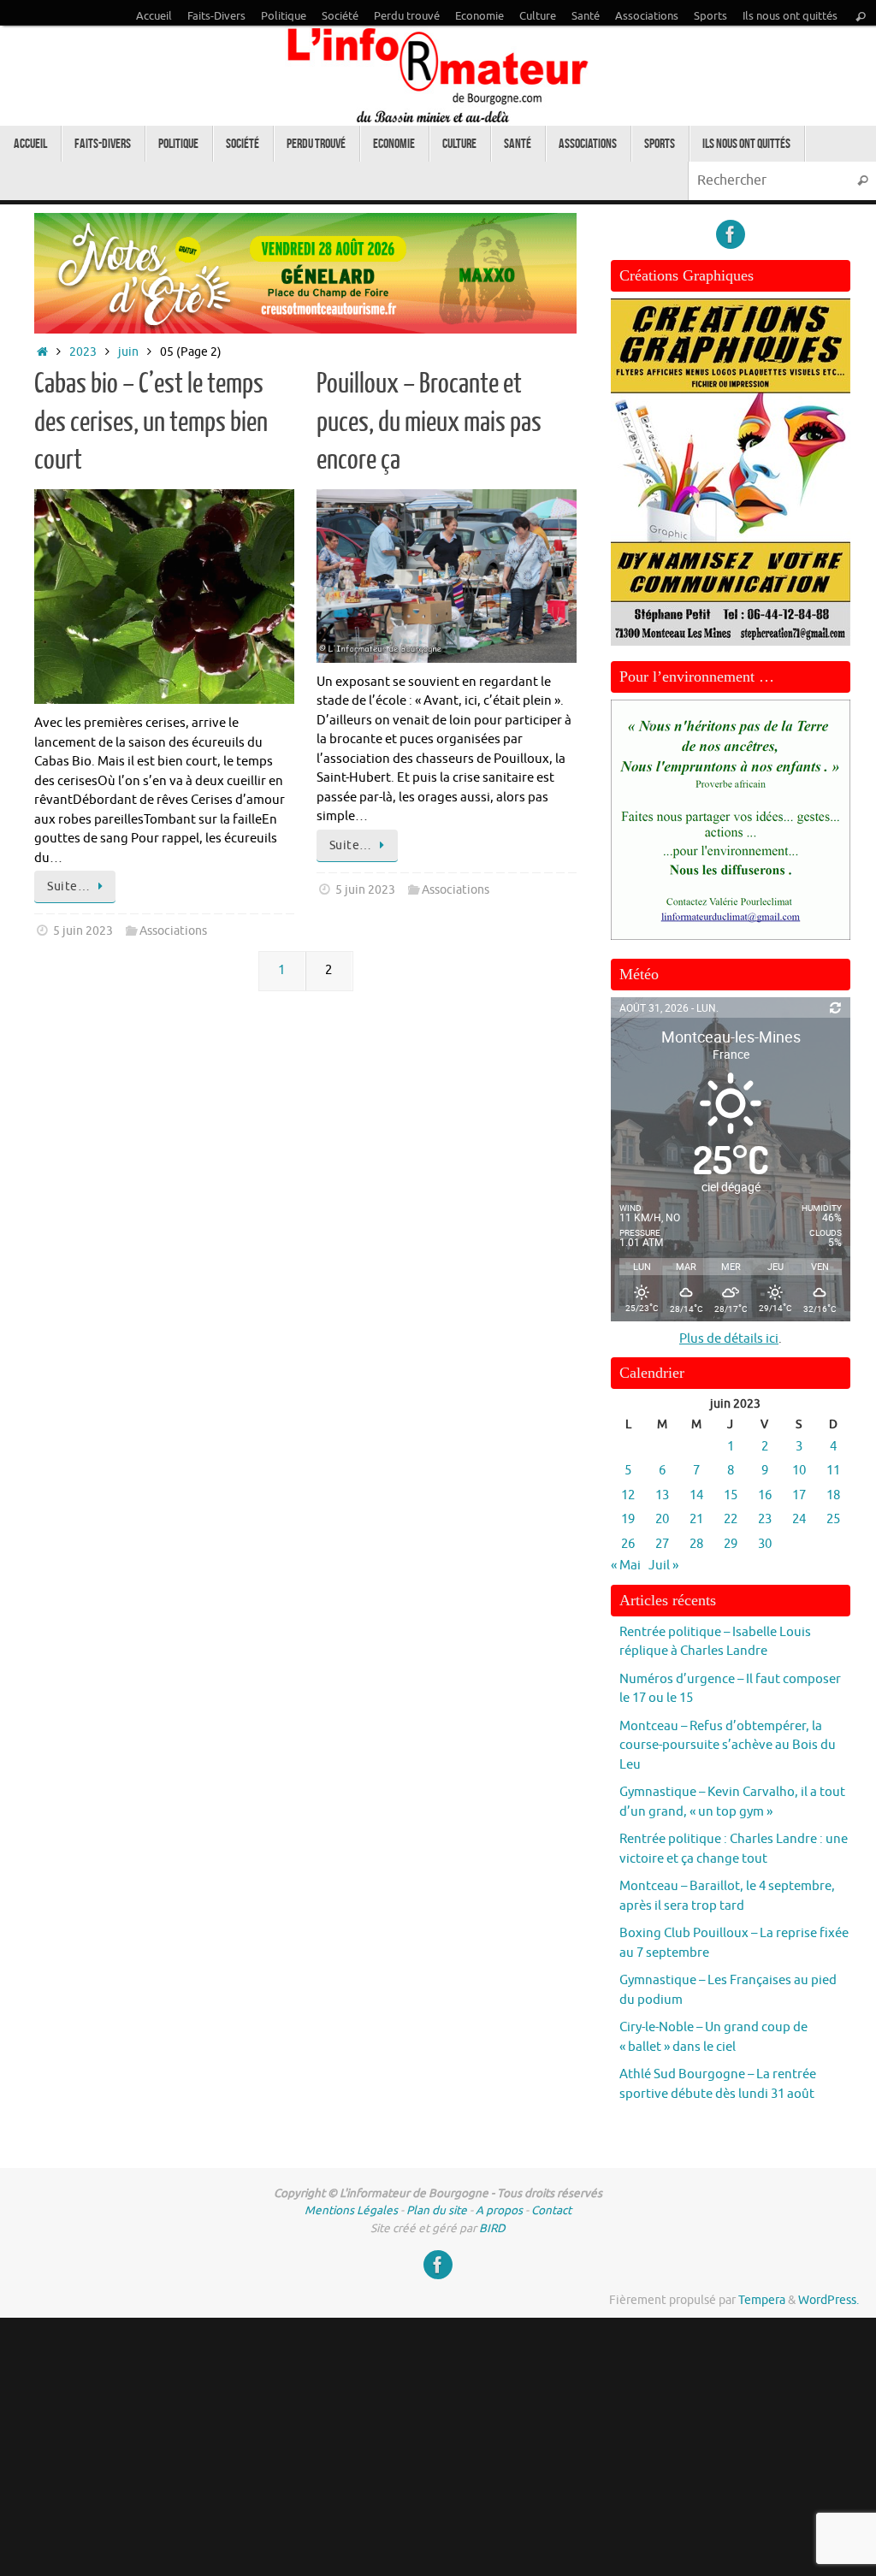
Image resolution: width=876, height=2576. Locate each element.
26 (628, 1544)
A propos (499, 2210)
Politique (284, 16)
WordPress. (829, 2300)
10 (799, 1471)
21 (696, 1519)
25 (833, 1519)
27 (662, 1544)
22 (731, 1519)
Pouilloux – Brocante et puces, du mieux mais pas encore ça (429, 422)
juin (128, 352)
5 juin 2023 (83, 931)
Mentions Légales (351, 2210)
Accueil (154, 16)
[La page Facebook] (731, 234)
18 (833, 1495)
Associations (647, 16)
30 (765, 1544)
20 (662, 1519)
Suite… (68, 886)
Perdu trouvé (407, 16)
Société (340, 16)
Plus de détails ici (729, 1339)
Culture (538, 16)
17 (799, 1495)
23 (765, 1519)
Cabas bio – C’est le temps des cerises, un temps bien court (151, 422)
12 (628, 1495)
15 (731, 1495)
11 (833, 1471)
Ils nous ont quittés (790, 16)
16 (765, 1495)
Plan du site (437, 2210)
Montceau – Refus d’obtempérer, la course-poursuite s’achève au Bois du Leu (728, 1746)
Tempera (762, 2300)
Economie (479, 16)
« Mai (626, 1566)
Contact (551, 2210)
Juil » (663, 1566)
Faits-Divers (216, 16)
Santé (586, 16)
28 (696, 1544)
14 (696, 1495)
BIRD (492, 2228)
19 (628, 1519)
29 (731, 1544)
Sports (710, 16)
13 (662, 1495)
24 (799, 1519)
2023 (83, 352)
